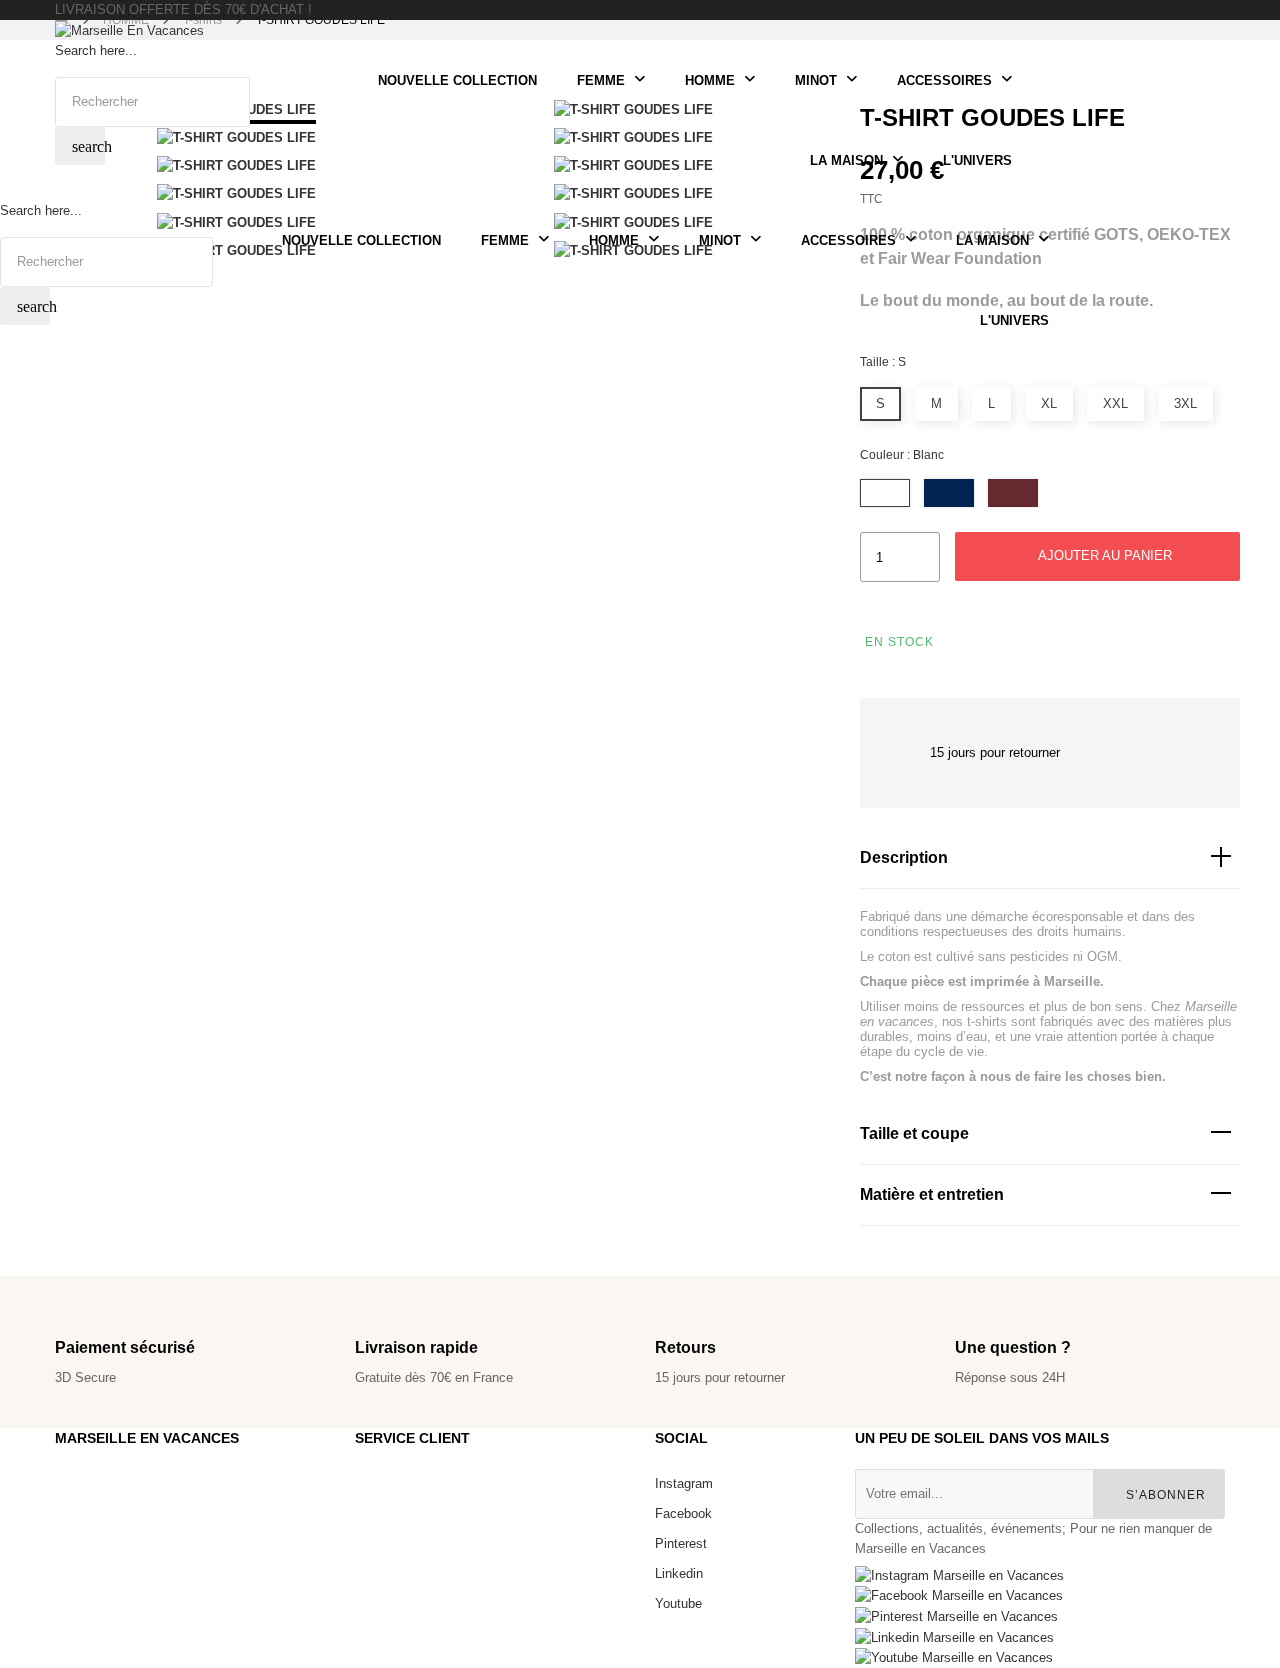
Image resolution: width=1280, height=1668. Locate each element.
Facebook (683, 1513)
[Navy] (949, 493)
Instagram (684, 1483)
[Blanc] (885, 493)
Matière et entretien (932, 1194)
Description (904, 857)
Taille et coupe (914, 1133)
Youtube (678, 1603)
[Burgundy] (1013, 493)
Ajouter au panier (1103, 555)
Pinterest (681, 1543)
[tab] (1050, 858)
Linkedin (679, 1573)
